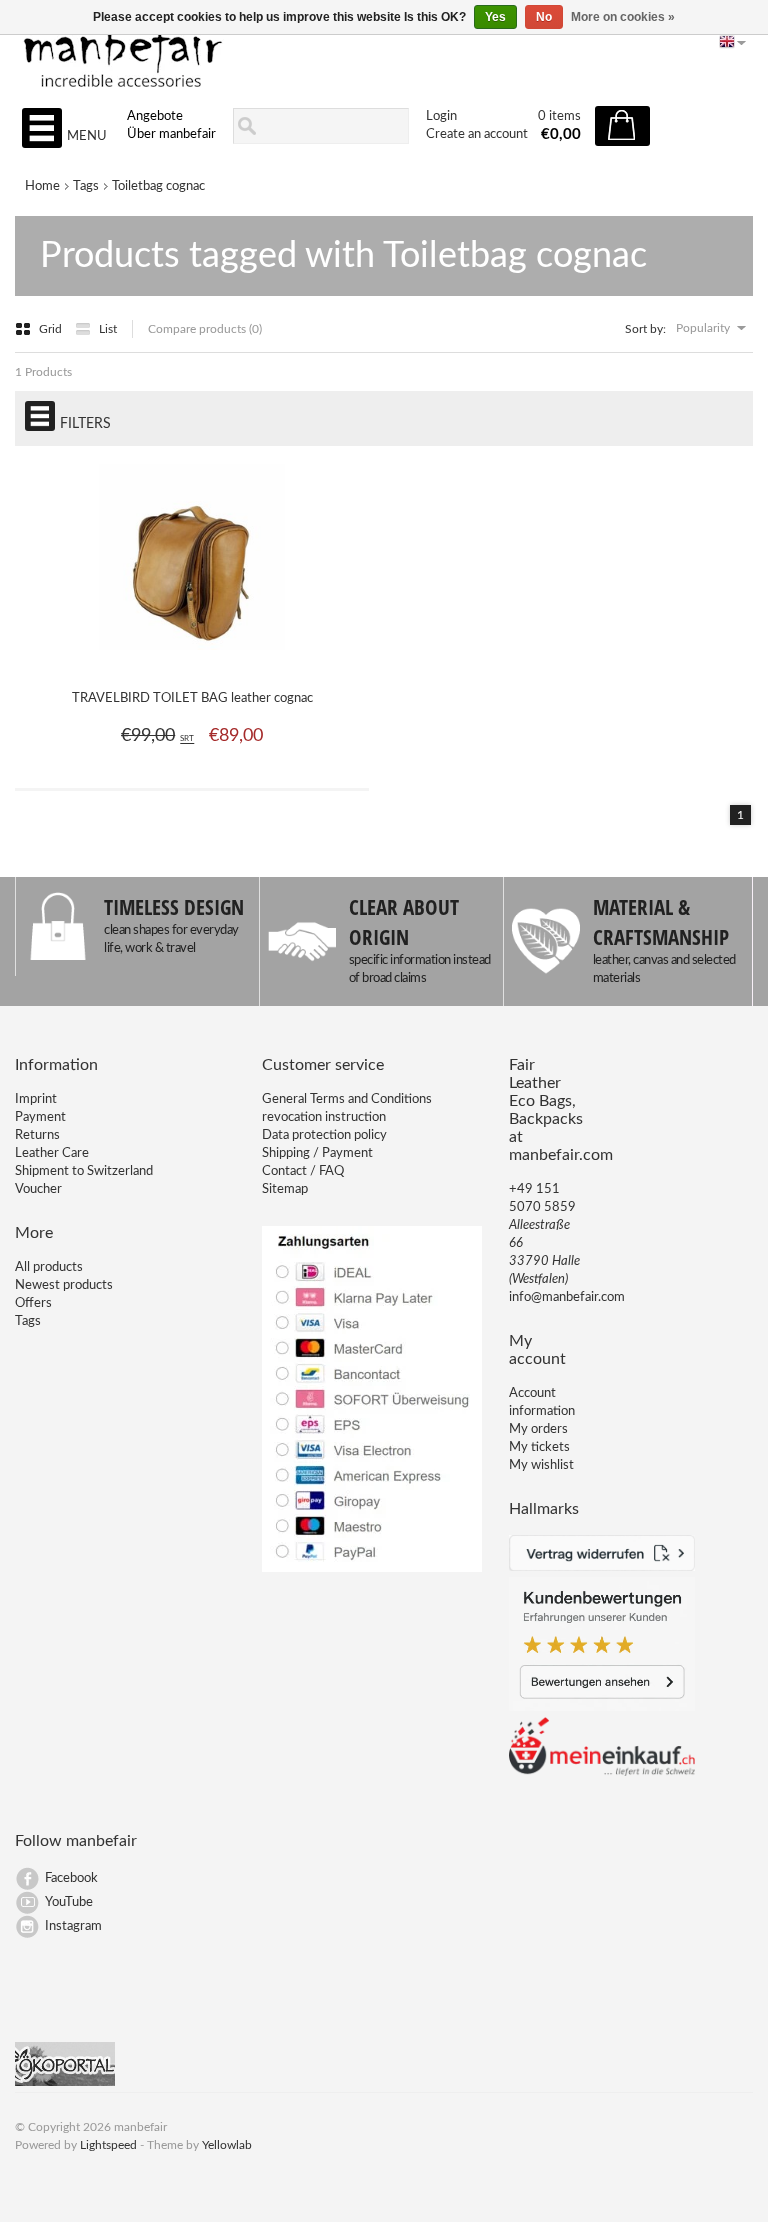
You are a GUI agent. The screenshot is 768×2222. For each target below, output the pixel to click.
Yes (495, 17)
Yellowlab (227, 2145)
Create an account (477, 134)
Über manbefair (171, 134)
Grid (52, 329)
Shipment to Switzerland (84, 1171)
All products (49, 1267)
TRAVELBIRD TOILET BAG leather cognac (192, 698)
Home (42, 186)
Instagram (73, 1926)
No (544, 17)
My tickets (539, 1447)
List (108, 329)
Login (441, 116)
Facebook (71, 1878)
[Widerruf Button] (602, 1567)
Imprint (36, 1099)
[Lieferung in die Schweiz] (602, 1772)
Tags (86, 186)
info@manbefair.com (567, 1297)
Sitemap (285, 1189)
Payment (40, 1117)
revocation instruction (324, 1117)
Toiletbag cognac (158, 186)
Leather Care (52, 1153)
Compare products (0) (205, 329)
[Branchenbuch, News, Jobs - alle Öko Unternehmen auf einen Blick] (65, 2082)
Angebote (155, 116)
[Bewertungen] (602, 1707)
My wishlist (541, 1465)
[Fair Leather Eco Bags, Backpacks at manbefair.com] (383, 51)
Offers (33, 1303)
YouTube (69, 1902)
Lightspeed (108, 2145)
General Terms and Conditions (347, 1099)
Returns (37, 1135)
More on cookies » (623, 17)
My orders (538, 1429)
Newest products (64, 1285)
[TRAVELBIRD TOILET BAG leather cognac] (192, 661)
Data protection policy (324, 1135)
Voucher (38, 1189)
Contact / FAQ (303, 1171)
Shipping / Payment (317, 1153)
